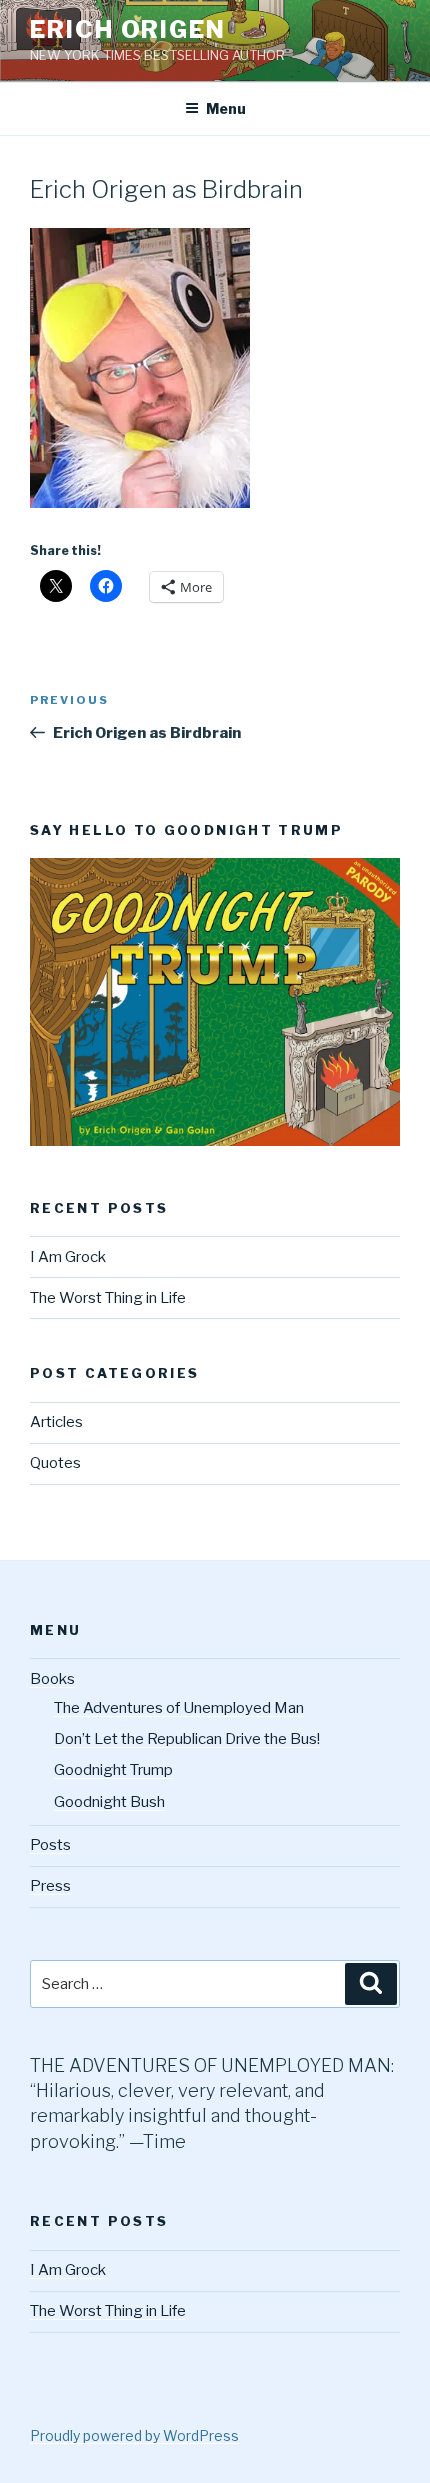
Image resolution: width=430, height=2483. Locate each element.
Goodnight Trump (113, 1770)
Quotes (55, 1463)
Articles (56, 1422)
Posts (50, 1845)
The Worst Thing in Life (108, 1298)
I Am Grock (68, 1257)
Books (52, 1679)
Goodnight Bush (109, 1802)
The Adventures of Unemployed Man (179, 1708)
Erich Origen (128, 29)
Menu (226, 108)
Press (50, 1886)
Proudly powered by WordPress (134, 2435)
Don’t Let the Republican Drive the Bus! (187, 1739)
